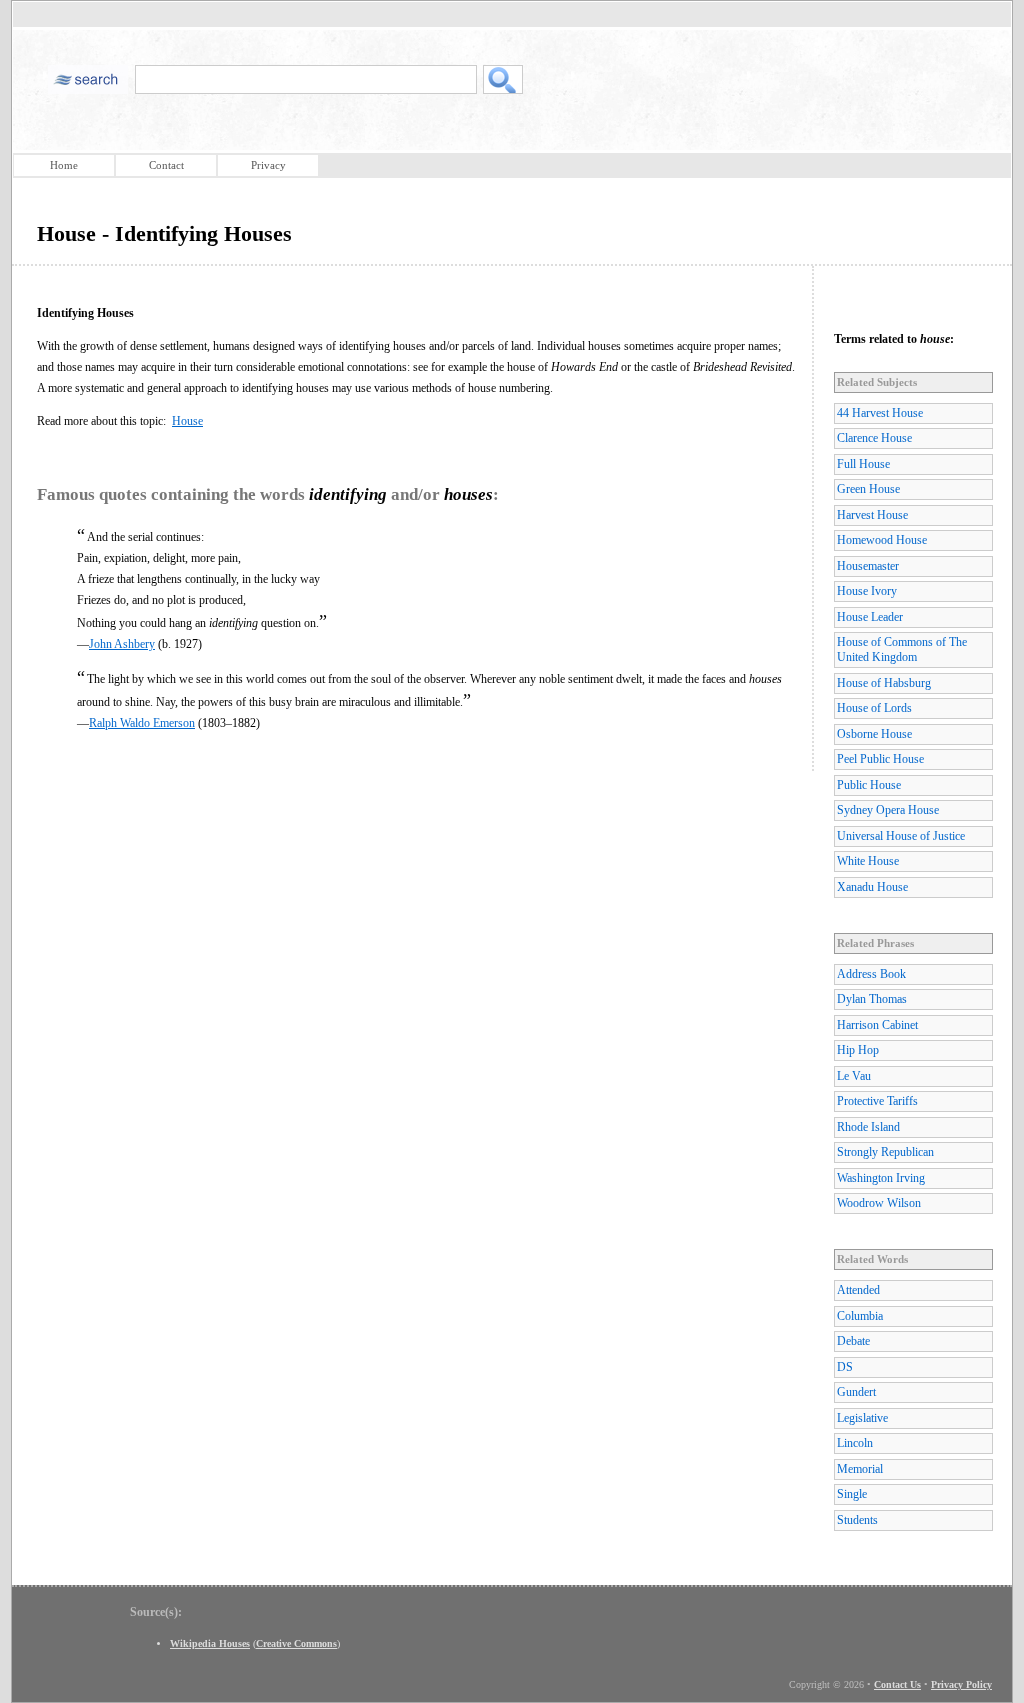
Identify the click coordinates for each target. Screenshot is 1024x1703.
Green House (868, 489)
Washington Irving (881, 1178)
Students (857, 1520)
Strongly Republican (885, 1152)
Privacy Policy (961, 1684)
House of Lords (874, 708)
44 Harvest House (880, 413)
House (187, 421)
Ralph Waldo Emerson (142, 723)
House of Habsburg (884, 683)
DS (845, 1367)
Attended (858, 1290)
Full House (863, 464)
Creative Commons (296, 1643)
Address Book (871, 974)
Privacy (268, 165)
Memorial (860, 1469)
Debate (853, 1341)
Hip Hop (858, 1050)
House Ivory (867, 591)
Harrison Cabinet (877, 1025)
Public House (869, 785)
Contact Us (897, 1684)
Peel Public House (880, 759)
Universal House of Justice (901, 836)
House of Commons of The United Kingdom (902, 649)
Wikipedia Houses (210, 1643)
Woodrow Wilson (879, 1203)
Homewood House (882, 540)
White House (868, 861)
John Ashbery (122, 644)
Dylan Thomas (872, 999)
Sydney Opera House (888, 810)
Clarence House (874, 438)
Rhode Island (868, 1127)
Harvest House (872, 515)
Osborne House (874, 734)
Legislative (862, 1418)
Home (64, 165)
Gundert (856, 1392)
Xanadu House (872, 887)
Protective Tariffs (877, 1101)
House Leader (870, 617)
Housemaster (868, 566)
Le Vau (854, 1076)
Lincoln (855, 1443)
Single (852, 1494)
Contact (166, 165)
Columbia (860, 1316)
